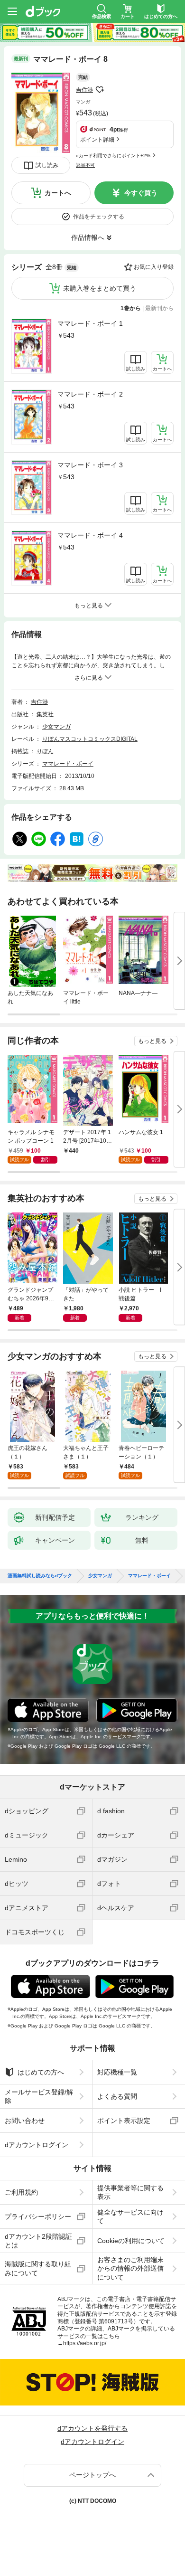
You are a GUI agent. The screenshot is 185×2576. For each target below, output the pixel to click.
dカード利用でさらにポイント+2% (113, 156)
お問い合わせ (25, 2121)
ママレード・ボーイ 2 (90, 394)
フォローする (100, 90)
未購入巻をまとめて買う (100, 288)
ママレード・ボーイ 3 (90, 465)
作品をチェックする (99, 217)
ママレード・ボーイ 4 (90, 535)
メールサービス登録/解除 (39, 2096)
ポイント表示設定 (124, 2121)
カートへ (58, 193)
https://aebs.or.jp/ (85, 2343)
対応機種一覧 (117, 2072)
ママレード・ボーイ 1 (90, 323)
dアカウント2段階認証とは (38, 2241)
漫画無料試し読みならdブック (40, 1576)
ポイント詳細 (97, 140)
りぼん (45, 751)
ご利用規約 (21, 2192)
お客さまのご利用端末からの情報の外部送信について (130, 2268)
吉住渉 (84, 90)
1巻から (131, 308)
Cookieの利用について (131, 2241)
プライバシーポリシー (38, 2216)
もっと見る (152, 1041)
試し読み (47, 165)
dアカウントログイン (37, 2145)
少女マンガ (56, 727)
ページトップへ (92, 2475)
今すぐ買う (141, 193)
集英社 (45, 714)
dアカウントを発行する (92, 2428)
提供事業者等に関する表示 (130, 2192)
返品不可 (85, 165)
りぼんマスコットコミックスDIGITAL (90, 739)
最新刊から (159, 308)
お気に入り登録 (154, 267)
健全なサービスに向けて (130, 2216)
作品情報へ (88, 237)
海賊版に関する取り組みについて (38, 2268)
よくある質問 (117, 2096)
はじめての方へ (41, 2072)
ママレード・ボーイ (68, 764)
